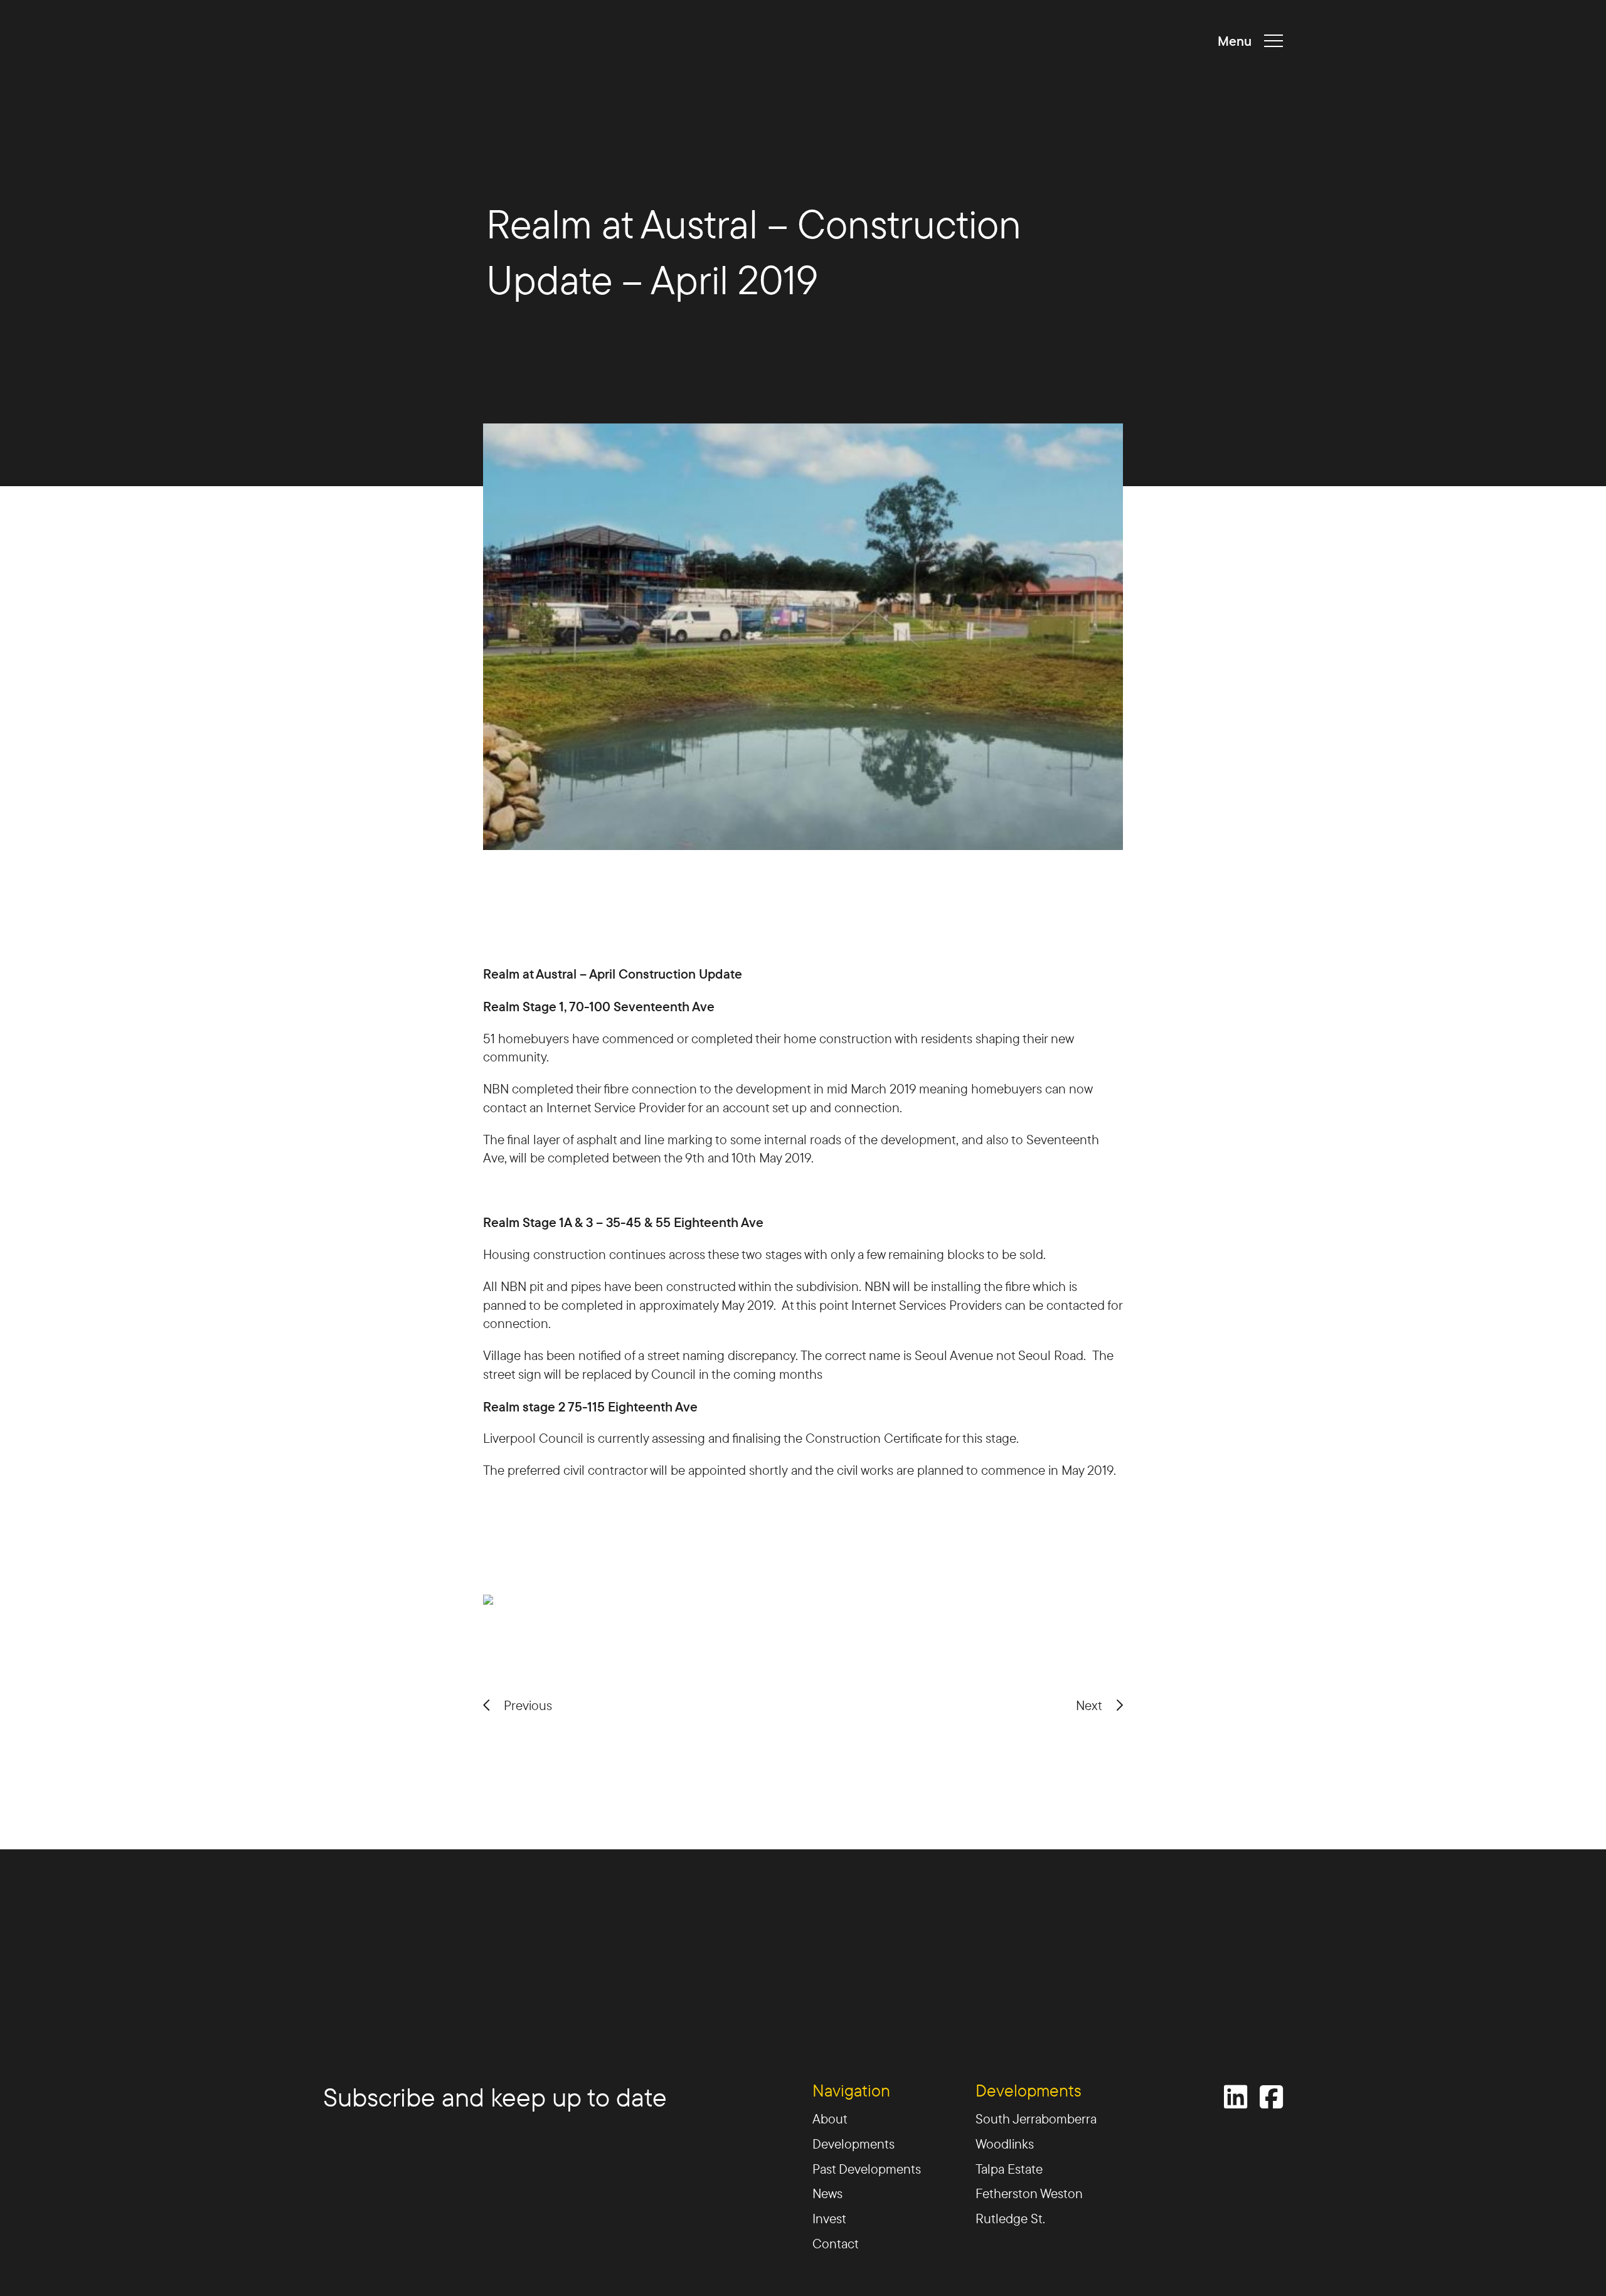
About (830, 2119)
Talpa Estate (1009, 2170)
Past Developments (867, 2170)
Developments (854, 2145)
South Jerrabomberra (1036, 2119)
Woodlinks (1005, 2145)
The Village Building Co (395, 41)
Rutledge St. (1010, 2219)
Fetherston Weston (1029, 2194)
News (827, 2194)
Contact (836, 2244)
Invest (829, 2219)
